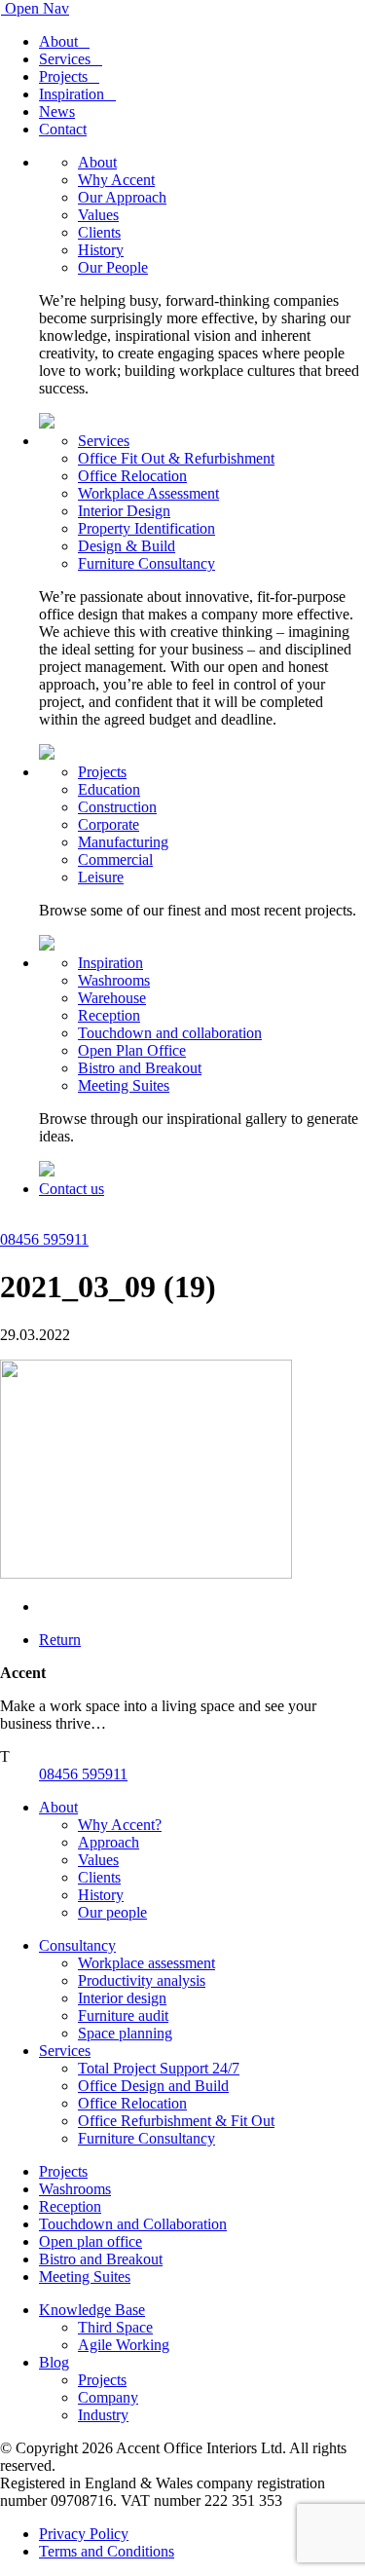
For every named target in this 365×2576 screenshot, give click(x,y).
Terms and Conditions (107, 2551)
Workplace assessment (146, 1963)
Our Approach (122, 197)
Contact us (72, 1189)
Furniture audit (123, 2016)
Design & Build (127, 546)
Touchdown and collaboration (170, 1033)
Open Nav (37, 8)
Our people (112, 1912)
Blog (54, 2362)
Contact (63, 129)
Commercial (115, 859)
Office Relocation (132, 476)
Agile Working (124, 2345)
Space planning (125, 2033)
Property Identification (146, 528)
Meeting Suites (124, 1085)
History (101, 250)
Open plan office (91, 2241)
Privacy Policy (84, 2534)
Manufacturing (123, 842)
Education (109, 789)
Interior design (122, 1998)
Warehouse (112, 998)
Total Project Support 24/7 (159, 2068)
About (58, 41)
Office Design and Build (153, 2086)
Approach (109, 1842)
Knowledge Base (92, 2310)
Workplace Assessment (148, 493)
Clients (99, 232)
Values (98, 215)
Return (60, 1640)
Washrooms (114, 980)
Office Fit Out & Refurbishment (176, 458)
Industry (103, 2415)
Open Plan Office (132, 1050)
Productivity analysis (142, 1980)
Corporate (109, 824)
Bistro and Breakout (140, 1068)
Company (108, 2397)
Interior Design (124, 511)
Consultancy (77, 1945)
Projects (63, 76)
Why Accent (116, 180)
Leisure (101, 877)
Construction (117, 807)
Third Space (115, 2327)
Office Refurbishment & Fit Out (176, 2121)
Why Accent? (120, 1825)
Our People (113, 267)
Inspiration (72, 94)
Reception (109, 1015)
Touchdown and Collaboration (133, 2224)
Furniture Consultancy (146, 563)
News (57, 112)
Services (65, 59)
